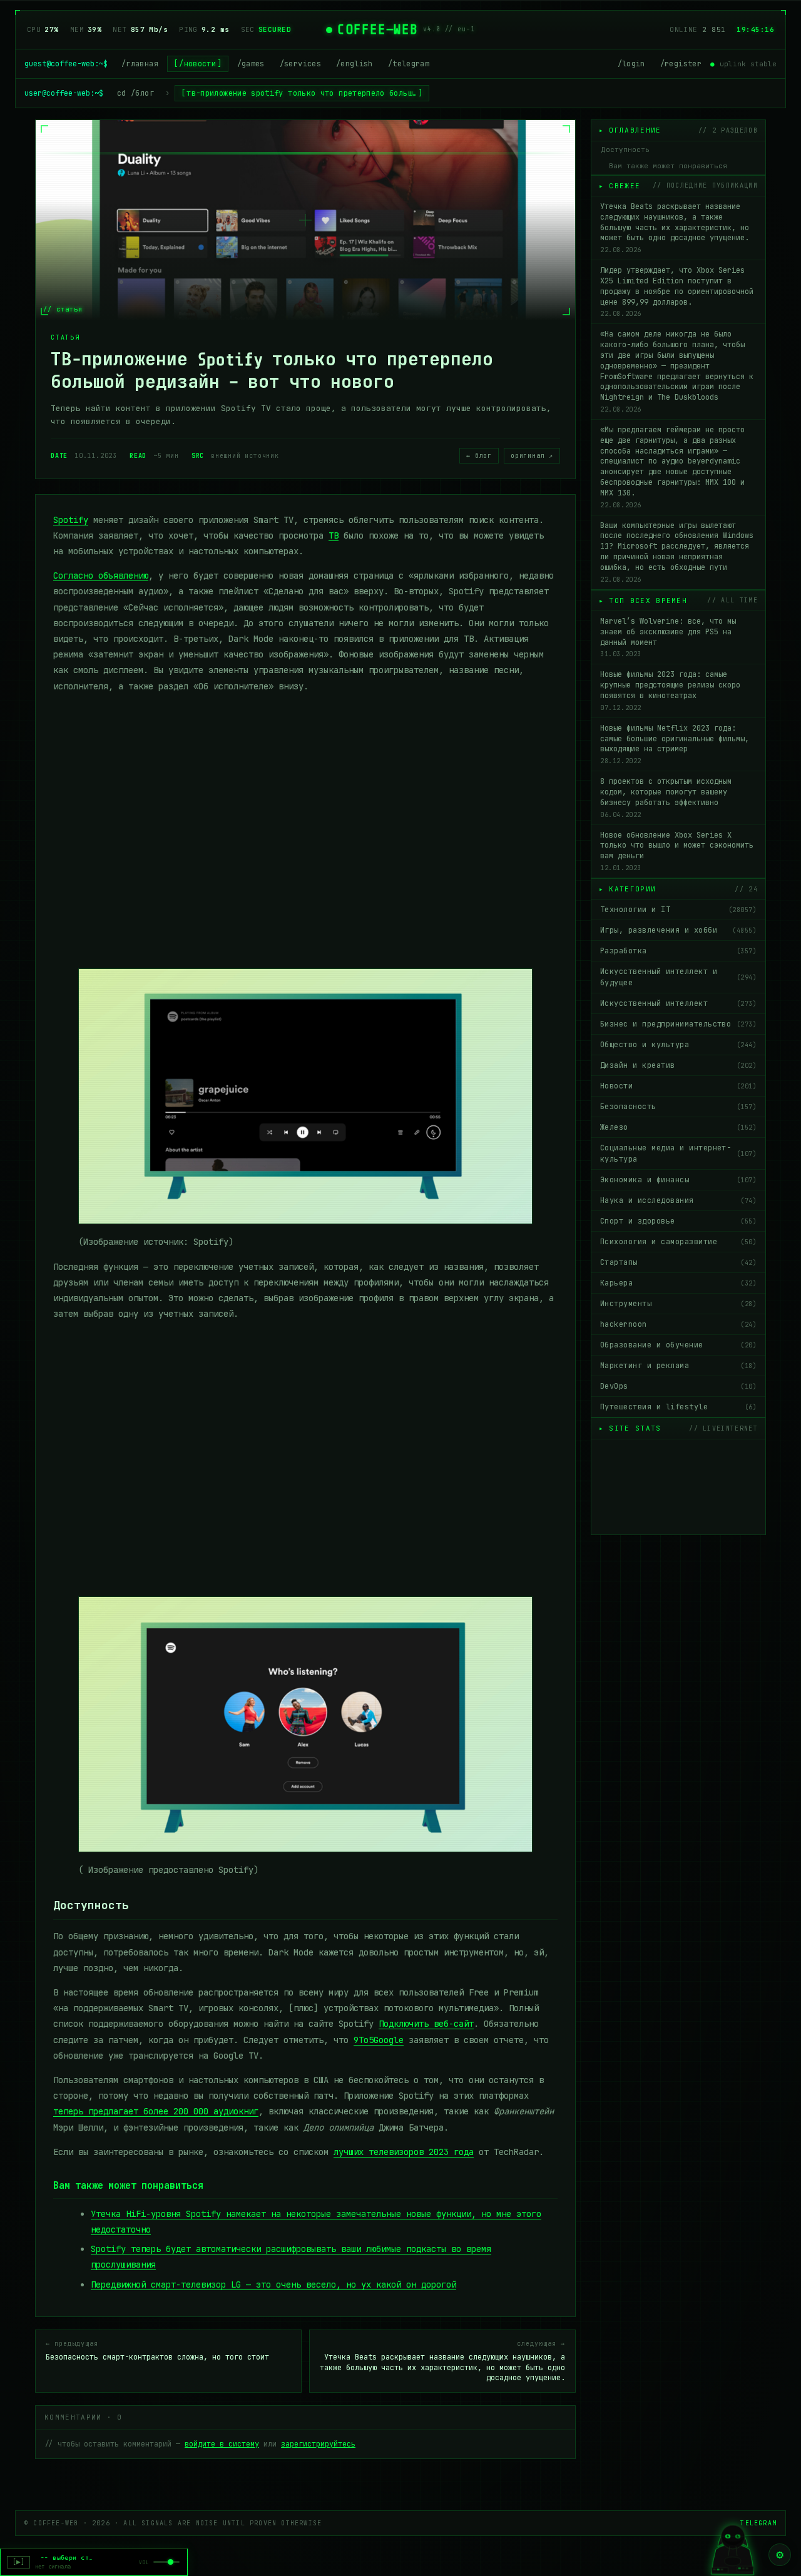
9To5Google (379, 2040)
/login (631, 64)
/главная (140, 64)
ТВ (334, 535)
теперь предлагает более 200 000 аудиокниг (156, 2111)
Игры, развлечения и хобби (678, 930)
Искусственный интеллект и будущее (678, 977)
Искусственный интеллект (678, 1003)
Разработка (678, 951)
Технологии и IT (678, 910)
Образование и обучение (678, 1345)
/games (251, 64)
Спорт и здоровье (678, 1221)
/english (355, 64)
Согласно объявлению (101, 576)
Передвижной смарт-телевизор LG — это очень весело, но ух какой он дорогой (273, 2284)
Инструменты (678, 1304)
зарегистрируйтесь (318, 2444)
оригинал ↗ (532, 456)
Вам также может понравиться (668, 166)
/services (300, 64)
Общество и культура (678, 1045)
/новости (197, 64)
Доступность (625, 150)
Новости (678, 1086)
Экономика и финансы (678, 1180)
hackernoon (678, 1324)
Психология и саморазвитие (678, 1242)
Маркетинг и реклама (678, 1366)
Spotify (71, 520)
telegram (758, 2523)
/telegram (409, 64)
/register (681, 64)
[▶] (18, 2562)
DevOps (678, 1386)
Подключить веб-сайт (426, 2024)
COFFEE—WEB (378, 29)
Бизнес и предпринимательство (678, 1024)
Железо (678, 1127)
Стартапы (678, 1262)
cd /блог (135, 93)
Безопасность (678, 1107)
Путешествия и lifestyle (678, 1407)
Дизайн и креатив (678, 1065)
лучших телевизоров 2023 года (404, 2152)
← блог (479, 456)
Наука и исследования (678, 1200)
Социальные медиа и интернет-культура (678, 1154)
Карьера (678, 1283)
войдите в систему (222, 2444)
